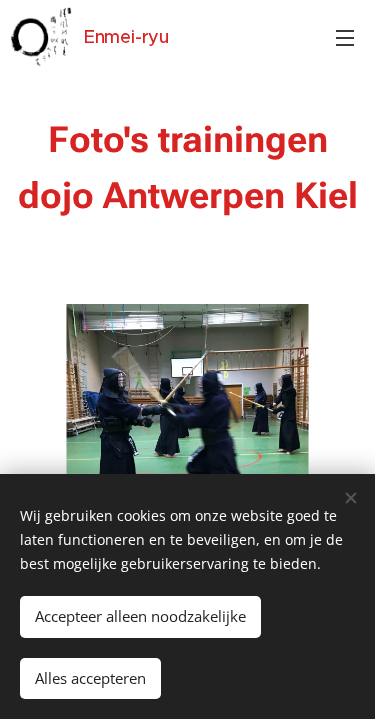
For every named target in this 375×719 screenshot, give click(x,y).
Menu (345, 37)
